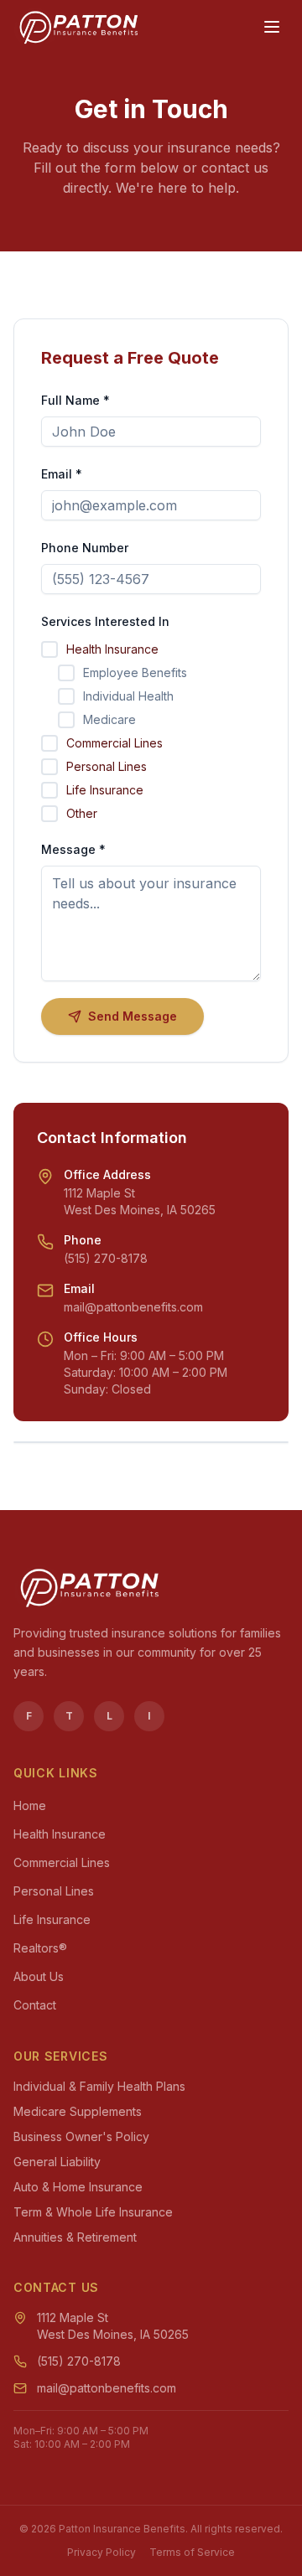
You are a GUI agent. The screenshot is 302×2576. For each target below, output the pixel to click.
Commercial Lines (62, 1862)
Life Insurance (52, 1919)
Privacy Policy (102, 2552)
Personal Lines (54, 1891)
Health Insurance (60, 1834)
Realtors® (40, 1948)
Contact (35, 2005)
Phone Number (85, 548)
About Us (39, 1976)
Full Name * (75, 400)
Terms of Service (192, 2552)
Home (30, 1805)
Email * (62, 474)
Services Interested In (105, 621)
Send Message (133, 1016)
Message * (73, 849)
